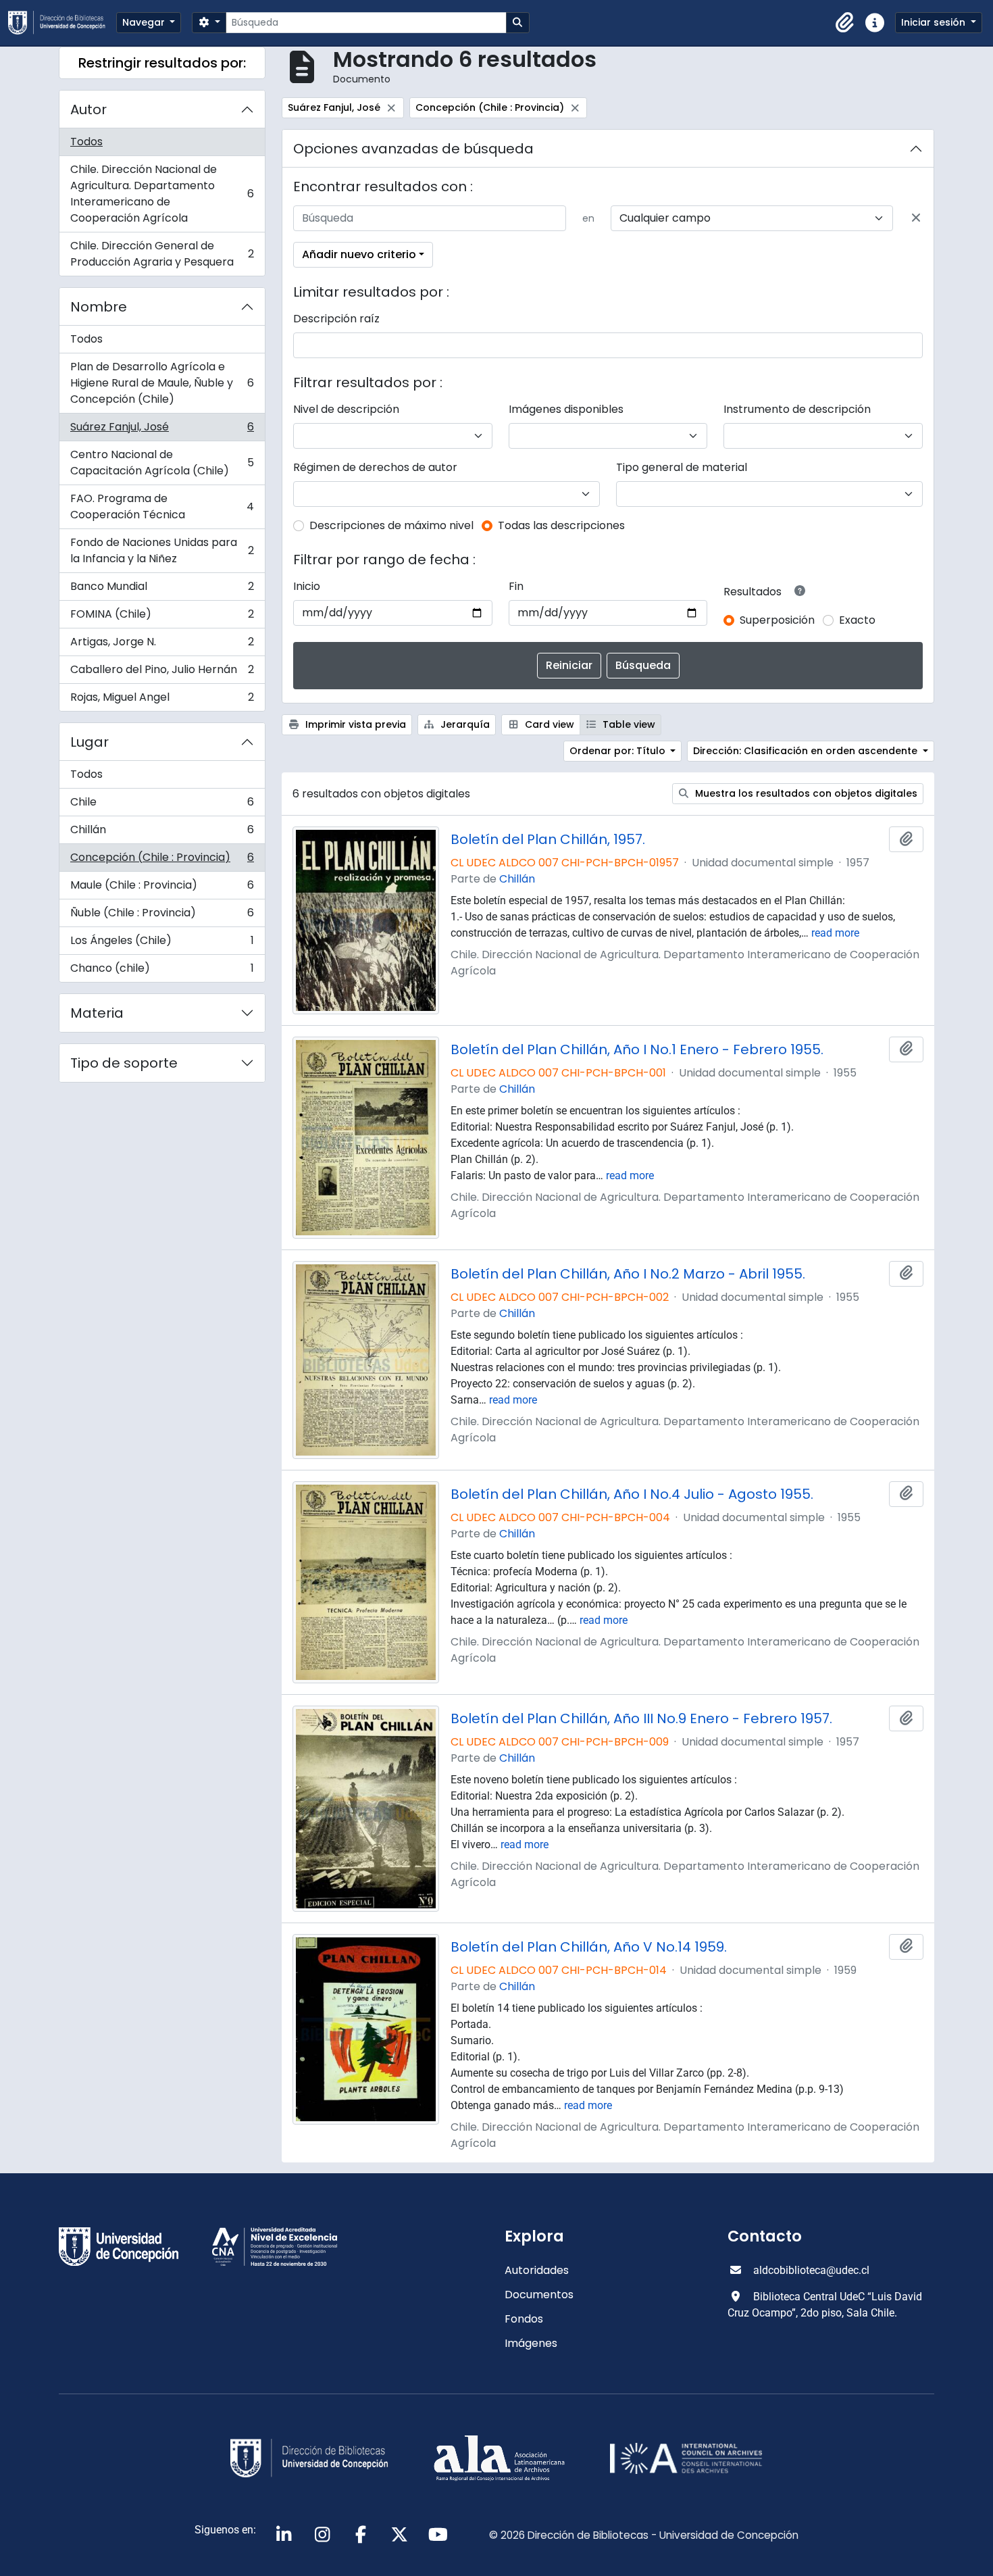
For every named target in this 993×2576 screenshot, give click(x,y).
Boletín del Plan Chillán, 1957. (548, 839)
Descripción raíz (336, 319)
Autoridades (537, 2270)
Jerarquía (464, 724)
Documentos (539, 2295)
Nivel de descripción (346, 409)
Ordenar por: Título (619, 751)
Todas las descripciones (561, 525)
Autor (88, 109)
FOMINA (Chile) (162, 617)
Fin (516, 586)
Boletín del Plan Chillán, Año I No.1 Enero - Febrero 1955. (637, 1049)
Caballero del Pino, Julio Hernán (162, 673)
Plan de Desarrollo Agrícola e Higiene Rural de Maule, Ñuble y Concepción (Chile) (162, 383)
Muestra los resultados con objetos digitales (805, 793)
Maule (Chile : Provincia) (162, 888)
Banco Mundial (162, 590)
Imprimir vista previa (354, 724)
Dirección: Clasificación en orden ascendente (807, 751)
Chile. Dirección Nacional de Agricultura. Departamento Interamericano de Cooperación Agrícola (162, 194)
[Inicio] (62, 23)
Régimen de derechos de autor (375, 467)
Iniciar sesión (935, 22)
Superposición (777, 620)
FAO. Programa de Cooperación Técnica (162, 506)
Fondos (524, 2319)
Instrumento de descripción (797, 409)
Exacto (857, 620)
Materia (97, 1013)
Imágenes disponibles (566, 409)
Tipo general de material (682, 467)
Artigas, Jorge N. (162, 645)
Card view (548, 724)
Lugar (90, 742)
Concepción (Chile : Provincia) (162, 861)
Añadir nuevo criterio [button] (359, 254)
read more (835, 933)
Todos (86, 142)
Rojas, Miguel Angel (162, 700)
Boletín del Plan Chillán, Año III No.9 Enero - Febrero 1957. (641, 1718)
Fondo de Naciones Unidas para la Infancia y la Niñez (162, 550)
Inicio (307, 586)
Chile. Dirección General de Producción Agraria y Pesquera (162, 254)
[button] (845, 23)
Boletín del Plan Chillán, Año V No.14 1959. (589, 1947)
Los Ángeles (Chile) (162, 944)
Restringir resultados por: (162, 63)
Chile (162, 805)
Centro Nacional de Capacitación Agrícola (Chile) (162, 463)
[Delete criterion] (916, 218)
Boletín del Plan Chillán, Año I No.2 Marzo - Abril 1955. (628, 1274)
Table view (628, 724)
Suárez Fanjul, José (162, 430)
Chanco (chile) (162, 971)
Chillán (162, 833)
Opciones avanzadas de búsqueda (413, 149)
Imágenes (531, 2343)
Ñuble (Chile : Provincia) (162, 916)
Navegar (145, 22)
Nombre (99, 307)
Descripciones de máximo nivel (391, 525)
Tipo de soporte (124, 1063)
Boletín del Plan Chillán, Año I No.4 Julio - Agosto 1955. (632, 1494)
